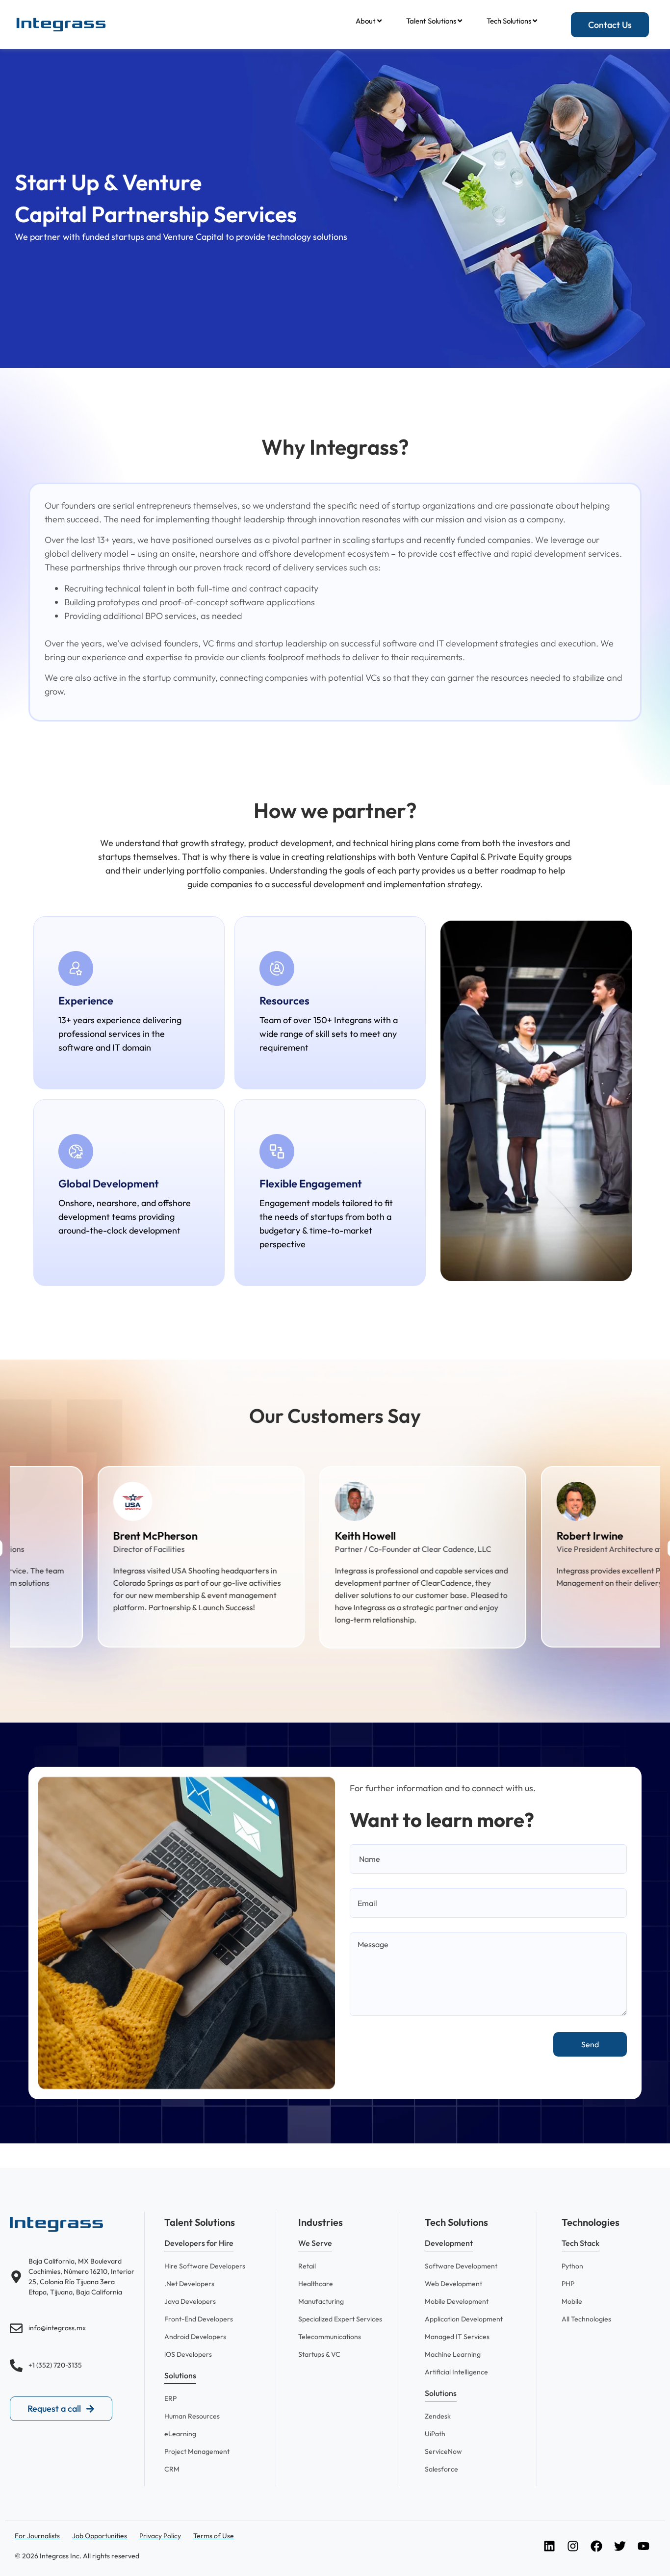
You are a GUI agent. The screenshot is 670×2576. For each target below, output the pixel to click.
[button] (199, 2245)
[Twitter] (620, 2546)
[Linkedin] (549, 2546)
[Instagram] (573, 2546)
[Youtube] (644, 2546)
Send (590, 2044)
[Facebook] (596, 2546)
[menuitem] (369, 21)
